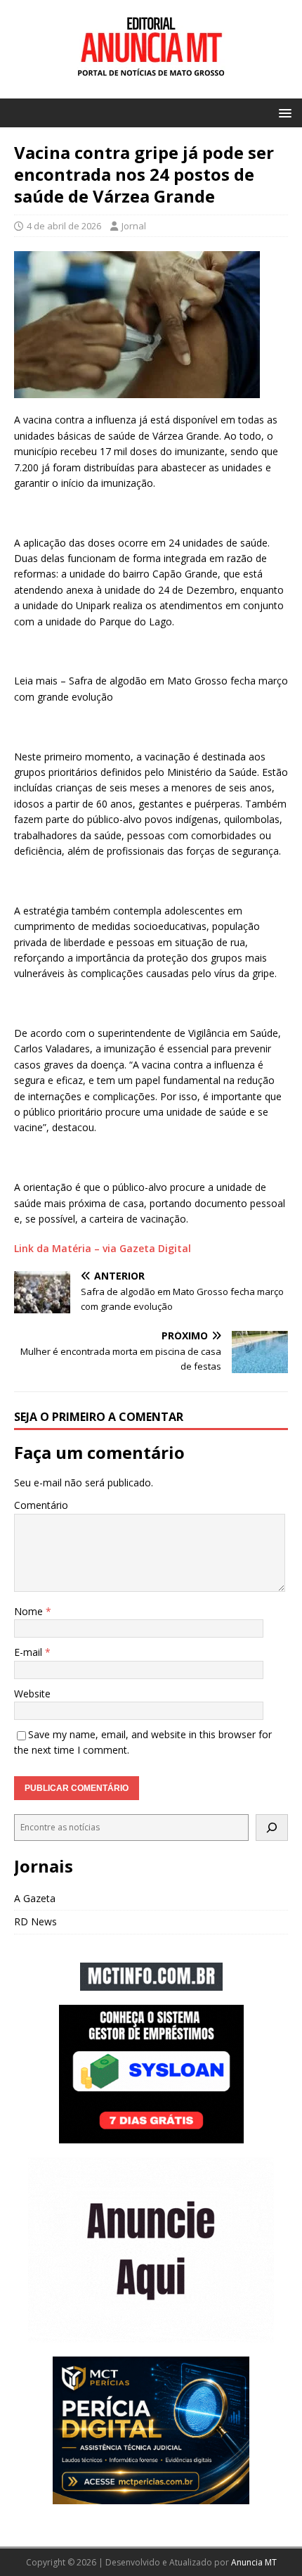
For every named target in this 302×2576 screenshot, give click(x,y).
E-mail (29, 1652)
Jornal (134, 226)
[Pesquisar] (272, 1828)
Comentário (41, 1505)
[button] (283, 112)
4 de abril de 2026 (64, 226)
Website (32, 1694)
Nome (30, 1611)
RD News (35, 1921)
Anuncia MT (254, 2562)
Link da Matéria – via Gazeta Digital (103, 1248)
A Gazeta (35, 1898)
